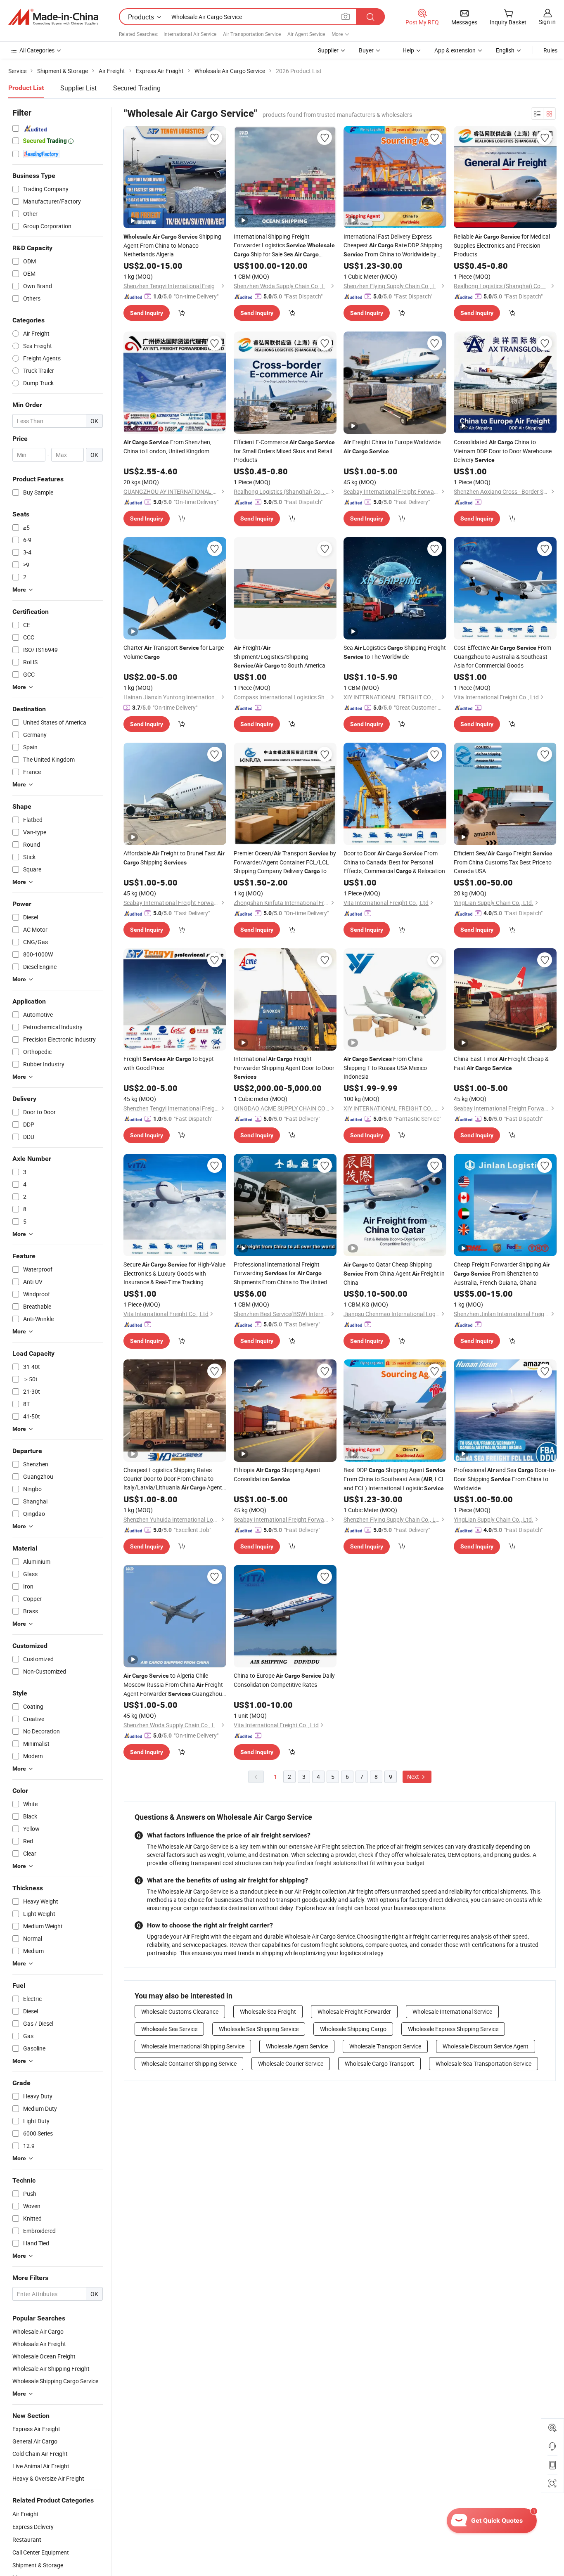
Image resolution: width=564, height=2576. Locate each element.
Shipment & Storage (38, 2565)
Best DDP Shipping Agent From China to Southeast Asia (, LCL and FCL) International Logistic (395, 1479)
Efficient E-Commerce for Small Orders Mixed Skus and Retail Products (284, 451)
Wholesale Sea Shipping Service (259, 2029)
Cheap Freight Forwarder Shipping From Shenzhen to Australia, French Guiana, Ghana (502, 1273)
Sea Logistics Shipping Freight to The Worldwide (395, 652)
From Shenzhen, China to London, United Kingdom (167, 446)
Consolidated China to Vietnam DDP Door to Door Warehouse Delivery (503, 451)
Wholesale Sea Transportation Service (483, 2063)
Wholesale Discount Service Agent (486, 2046)
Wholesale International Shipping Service (193, 2046)
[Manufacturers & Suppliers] (53, 17)
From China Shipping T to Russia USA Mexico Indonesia (385, 1068)
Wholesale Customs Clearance (180, 2011)
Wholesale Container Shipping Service (189, 2063)
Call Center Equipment (41, 2552)
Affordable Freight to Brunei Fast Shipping (174, 858)
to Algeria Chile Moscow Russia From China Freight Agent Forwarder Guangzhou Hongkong (173, 1685)
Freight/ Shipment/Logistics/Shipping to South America (280, 656)
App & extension (455, 50)
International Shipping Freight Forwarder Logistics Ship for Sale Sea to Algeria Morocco (284, 246)
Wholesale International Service (452, 2011)
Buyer (366, 50)
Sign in (547, 22)
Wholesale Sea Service (169, 2029)
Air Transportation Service (252, 34)
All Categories (37, 50)
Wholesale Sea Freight (268, 2011)
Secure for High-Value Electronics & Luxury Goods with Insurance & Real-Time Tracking (174, 1273)
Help (408, 50)
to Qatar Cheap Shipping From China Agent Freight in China (394, 1273)
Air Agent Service (306, 34)
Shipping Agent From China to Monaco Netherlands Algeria (172, 245)
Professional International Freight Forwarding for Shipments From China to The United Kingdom (280, 1273)
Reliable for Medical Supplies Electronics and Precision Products (502, 245)
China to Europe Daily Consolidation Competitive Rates (284, 1680)
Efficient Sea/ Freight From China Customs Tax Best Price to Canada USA (503, 862)
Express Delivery (33, 2527)
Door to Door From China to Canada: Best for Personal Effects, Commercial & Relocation (394, 862)
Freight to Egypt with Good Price (169, 1063)
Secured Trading (137, 88)
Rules (550, 50)
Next (414, 1777)
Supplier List (78, 88)
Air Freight (26, 2514)
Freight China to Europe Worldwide (392, 446)
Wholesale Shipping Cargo (353, 2029)
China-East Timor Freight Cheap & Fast (501, 1063)
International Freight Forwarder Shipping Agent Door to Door (284, 1067)
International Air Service (190, 34)
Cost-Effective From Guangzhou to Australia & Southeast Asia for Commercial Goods (502, 656)
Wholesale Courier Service (291, 2063)
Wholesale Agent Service (297, 2046)
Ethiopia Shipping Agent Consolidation (277, 1474)
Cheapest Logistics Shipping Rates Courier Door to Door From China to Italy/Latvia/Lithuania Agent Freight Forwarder (173, 1479)
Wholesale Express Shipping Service (453, 2029)
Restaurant (27, 2539)
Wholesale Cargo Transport (379, 2063)
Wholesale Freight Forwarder (354, 2011)
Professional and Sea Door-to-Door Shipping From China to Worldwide (505, 1479)
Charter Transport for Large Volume (174, 652)
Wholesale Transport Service (385, 2046)
